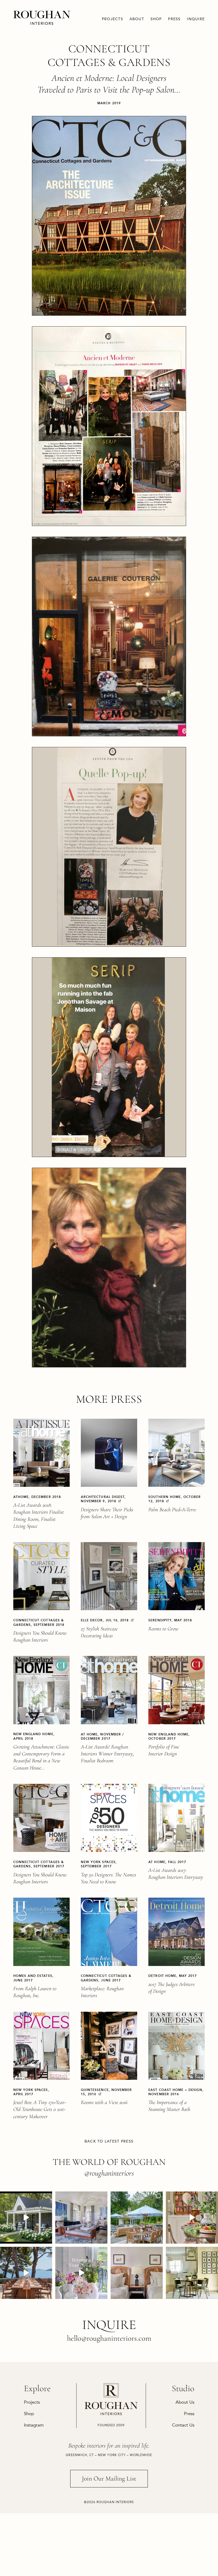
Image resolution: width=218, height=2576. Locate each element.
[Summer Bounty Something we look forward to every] (192, 2218)
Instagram (34, 2425)
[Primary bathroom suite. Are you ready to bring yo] (81, 2273)
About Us (185, 2402)
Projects (112, 19)
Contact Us (183, 2425)
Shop (156, 19)
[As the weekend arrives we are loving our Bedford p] (26, 2218)
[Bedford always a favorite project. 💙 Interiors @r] (81, 2218)
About (137, 19)
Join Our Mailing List (109, 2479)
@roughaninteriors (109, 2173)
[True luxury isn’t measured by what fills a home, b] (26, 2273)
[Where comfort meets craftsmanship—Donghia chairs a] (192, 2273)
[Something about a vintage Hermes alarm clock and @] (137, 2273)
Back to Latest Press (109, 2141)
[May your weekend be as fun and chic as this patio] (137, 2218)
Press (174, 19)
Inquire (196, 19)
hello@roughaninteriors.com (109, 2338)
